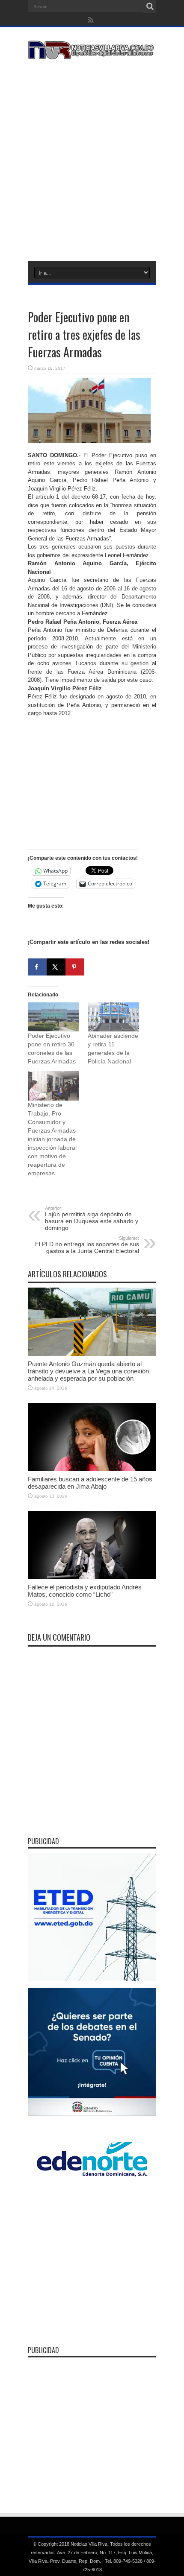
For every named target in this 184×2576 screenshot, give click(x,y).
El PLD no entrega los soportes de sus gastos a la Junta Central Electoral (87, 1245)
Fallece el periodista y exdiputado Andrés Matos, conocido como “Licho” (85, 1591)
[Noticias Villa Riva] (92, 53)
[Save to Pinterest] (75, 967)
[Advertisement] (92, 159)
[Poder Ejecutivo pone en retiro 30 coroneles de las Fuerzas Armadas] (53, 1017)
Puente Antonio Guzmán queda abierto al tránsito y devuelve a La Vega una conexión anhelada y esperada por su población (88, 1371)
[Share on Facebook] (37, 967)
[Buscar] (150, 6)
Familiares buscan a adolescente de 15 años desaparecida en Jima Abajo (90, 1483)
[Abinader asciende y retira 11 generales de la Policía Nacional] (113, 1017)
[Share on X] (56, 967)
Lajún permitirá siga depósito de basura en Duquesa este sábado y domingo (92, 1218)
